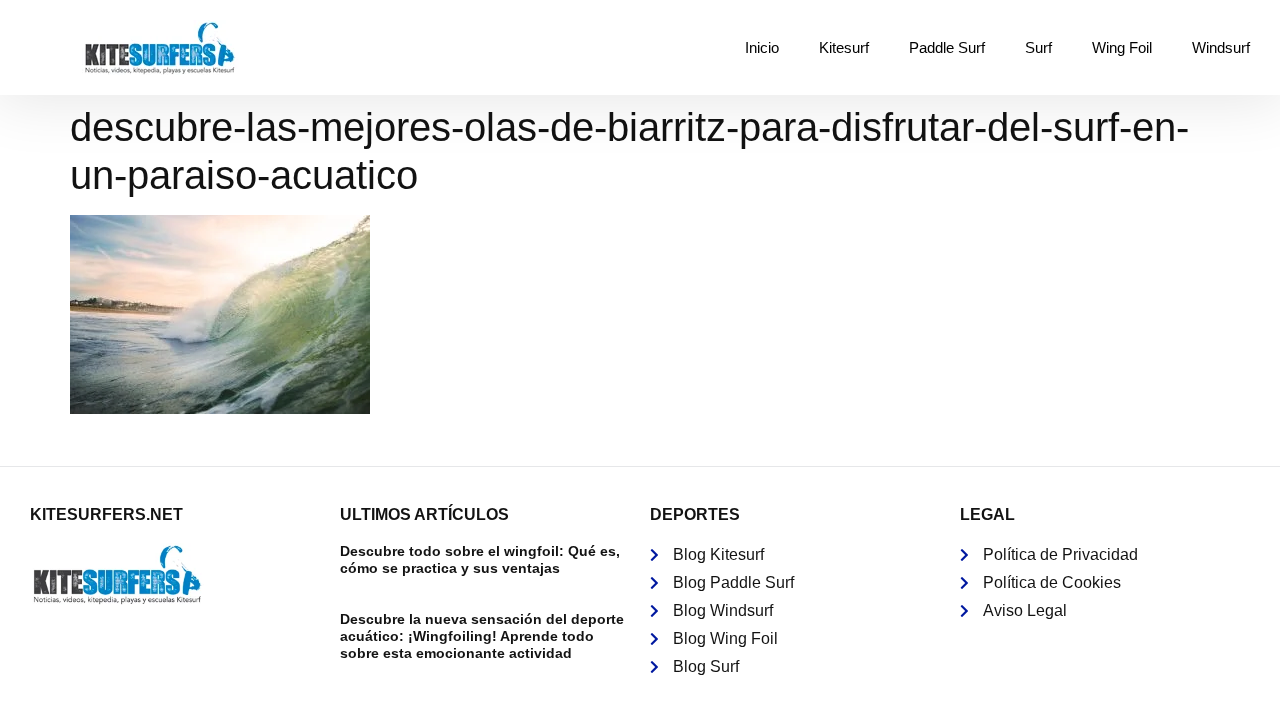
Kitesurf (844, 47)
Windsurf (1221, 47)
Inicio (762, 47)
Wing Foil (1122, 47)
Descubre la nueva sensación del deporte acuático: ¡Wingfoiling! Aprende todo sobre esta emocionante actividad (482, 636)
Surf (1038, 47)
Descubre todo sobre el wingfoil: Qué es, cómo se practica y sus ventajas (480, 559)
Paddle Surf (947, 47)
